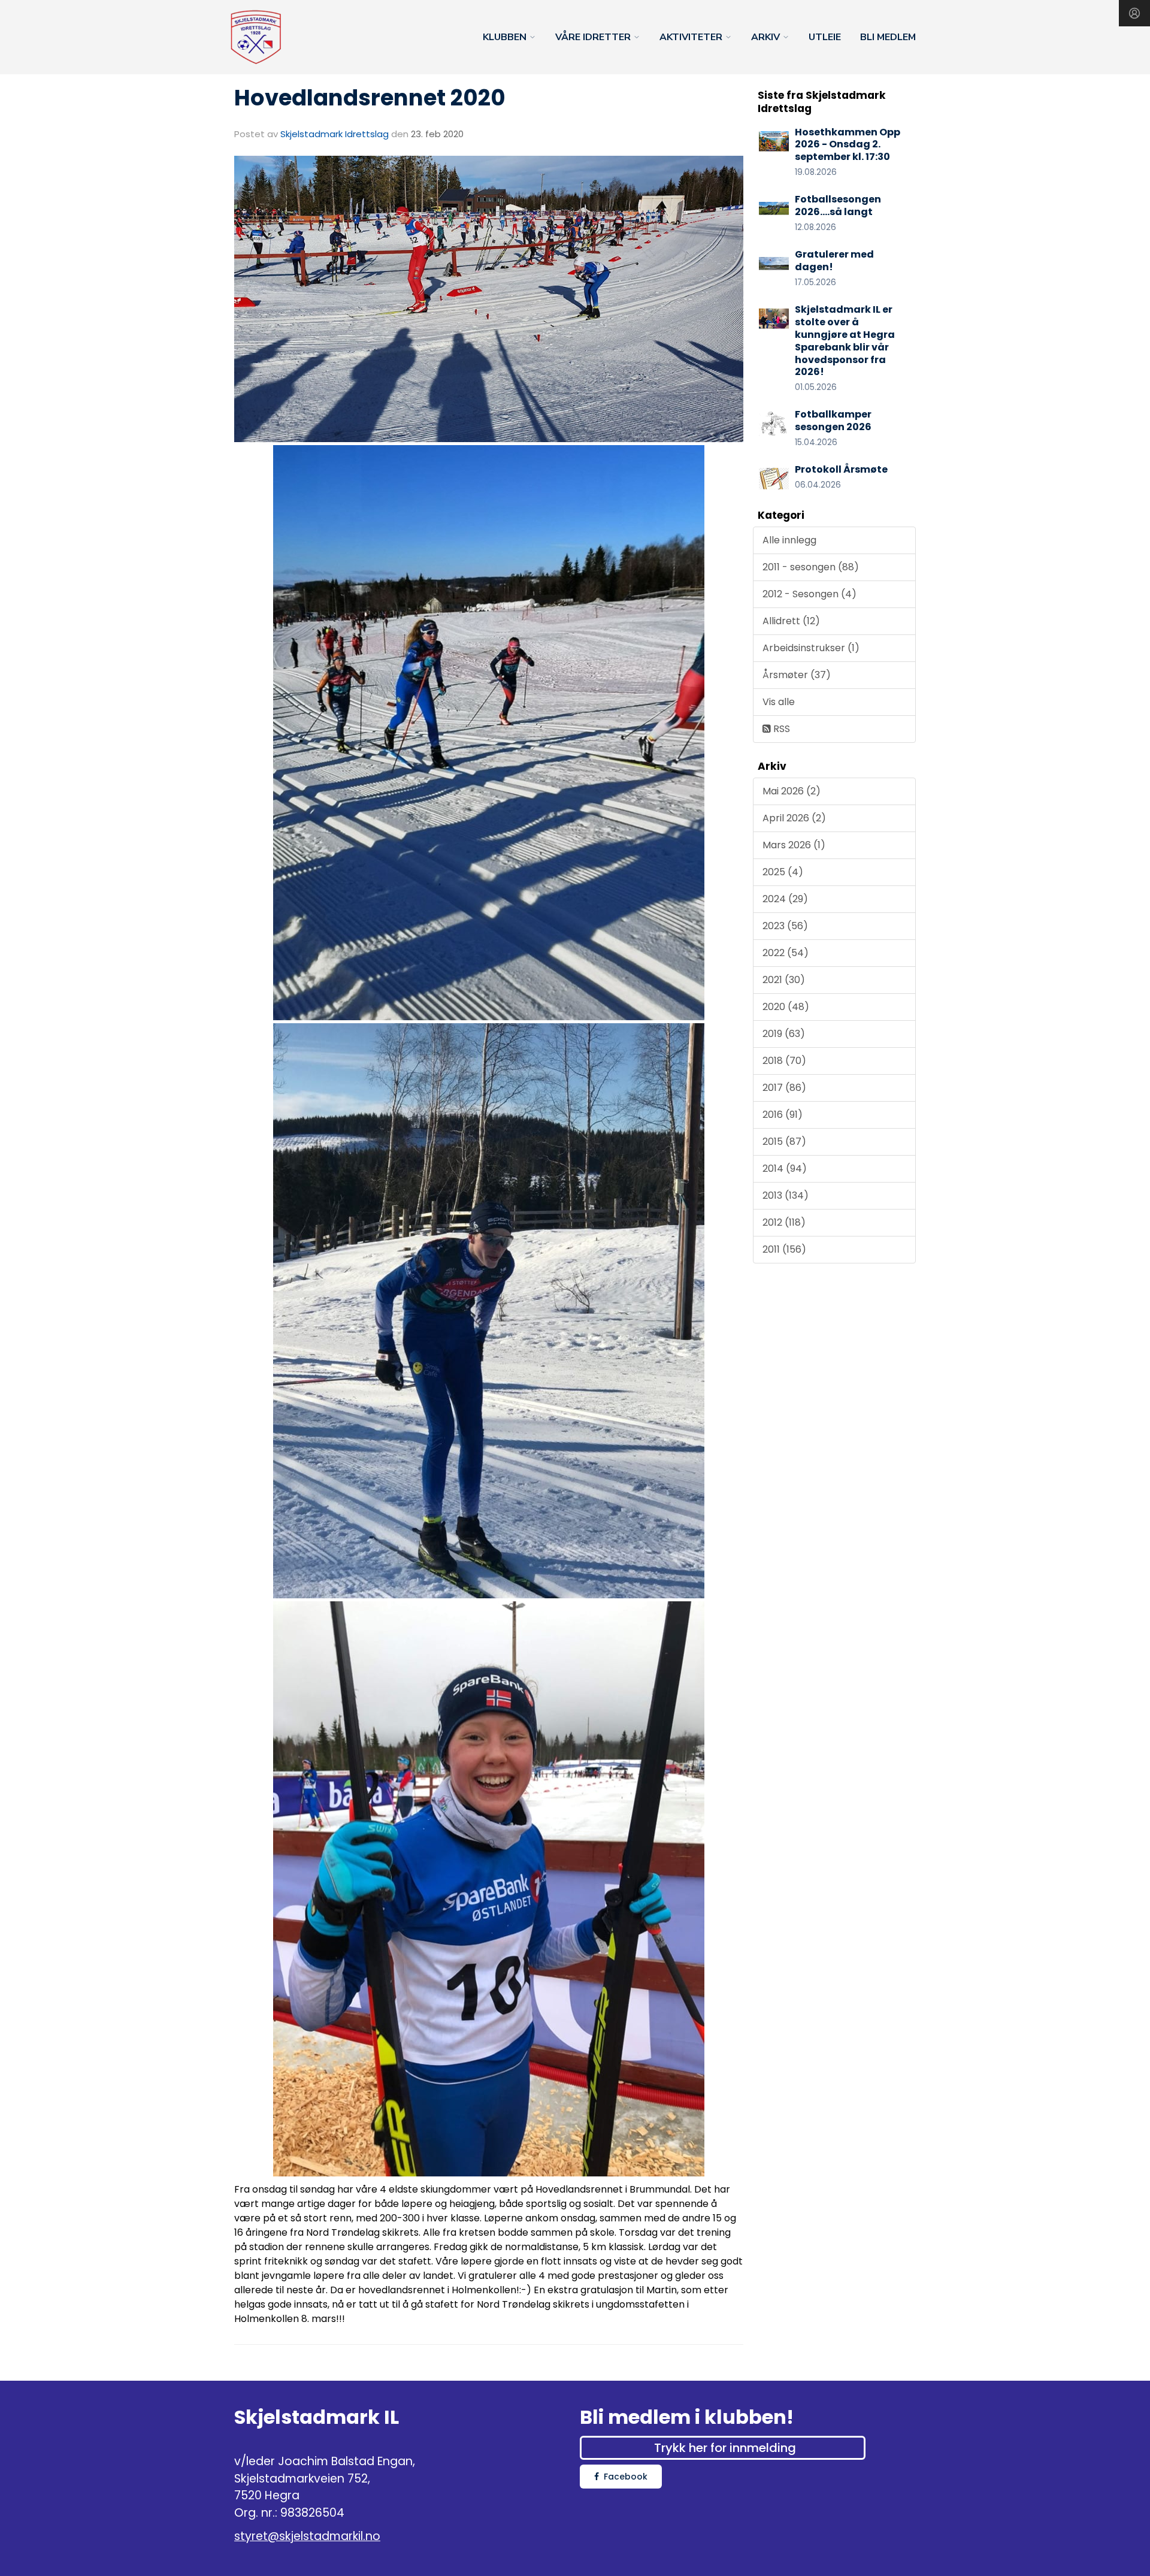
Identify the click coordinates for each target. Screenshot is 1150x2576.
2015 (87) (784, 1142)
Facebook (626, 2477)
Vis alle (779, 702)
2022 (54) (786, 953)
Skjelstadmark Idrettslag (335, 134)
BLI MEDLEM (888, 37)
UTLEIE (825, 37)
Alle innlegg (789, 540)
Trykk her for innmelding (725, 2448)
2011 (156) (784, 1249)
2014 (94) (785, 1168)
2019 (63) (784, 1034)
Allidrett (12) (791, 621)
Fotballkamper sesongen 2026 (833, 421)
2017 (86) (784, 1088)
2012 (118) (784, 1222)
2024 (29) (785, 899)
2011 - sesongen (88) (811, 567)
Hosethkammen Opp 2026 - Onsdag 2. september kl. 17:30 (848, 145)
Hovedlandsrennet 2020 (370, 98)
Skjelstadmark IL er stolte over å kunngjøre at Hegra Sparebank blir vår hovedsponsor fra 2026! (845, 341)
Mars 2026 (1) (794, 845)
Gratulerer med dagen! (834, 261)
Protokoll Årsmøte (841, 469)
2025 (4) (783, 872)
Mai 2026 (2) (792, 791)
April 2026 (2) (794, 818)
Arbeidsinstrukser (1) (811, 648)
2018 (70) (784, 1061)
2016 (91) (783, 1115)
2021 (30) (784, 980)
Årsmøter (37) (797, 675)
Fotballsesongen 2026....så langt (838, 205)
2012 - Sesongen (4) (809, 594)
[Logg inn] (1134, 13)
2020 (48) (786, 1007)
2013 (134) (786, 1195)
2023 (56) (785, 926)
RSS (780, 729)
